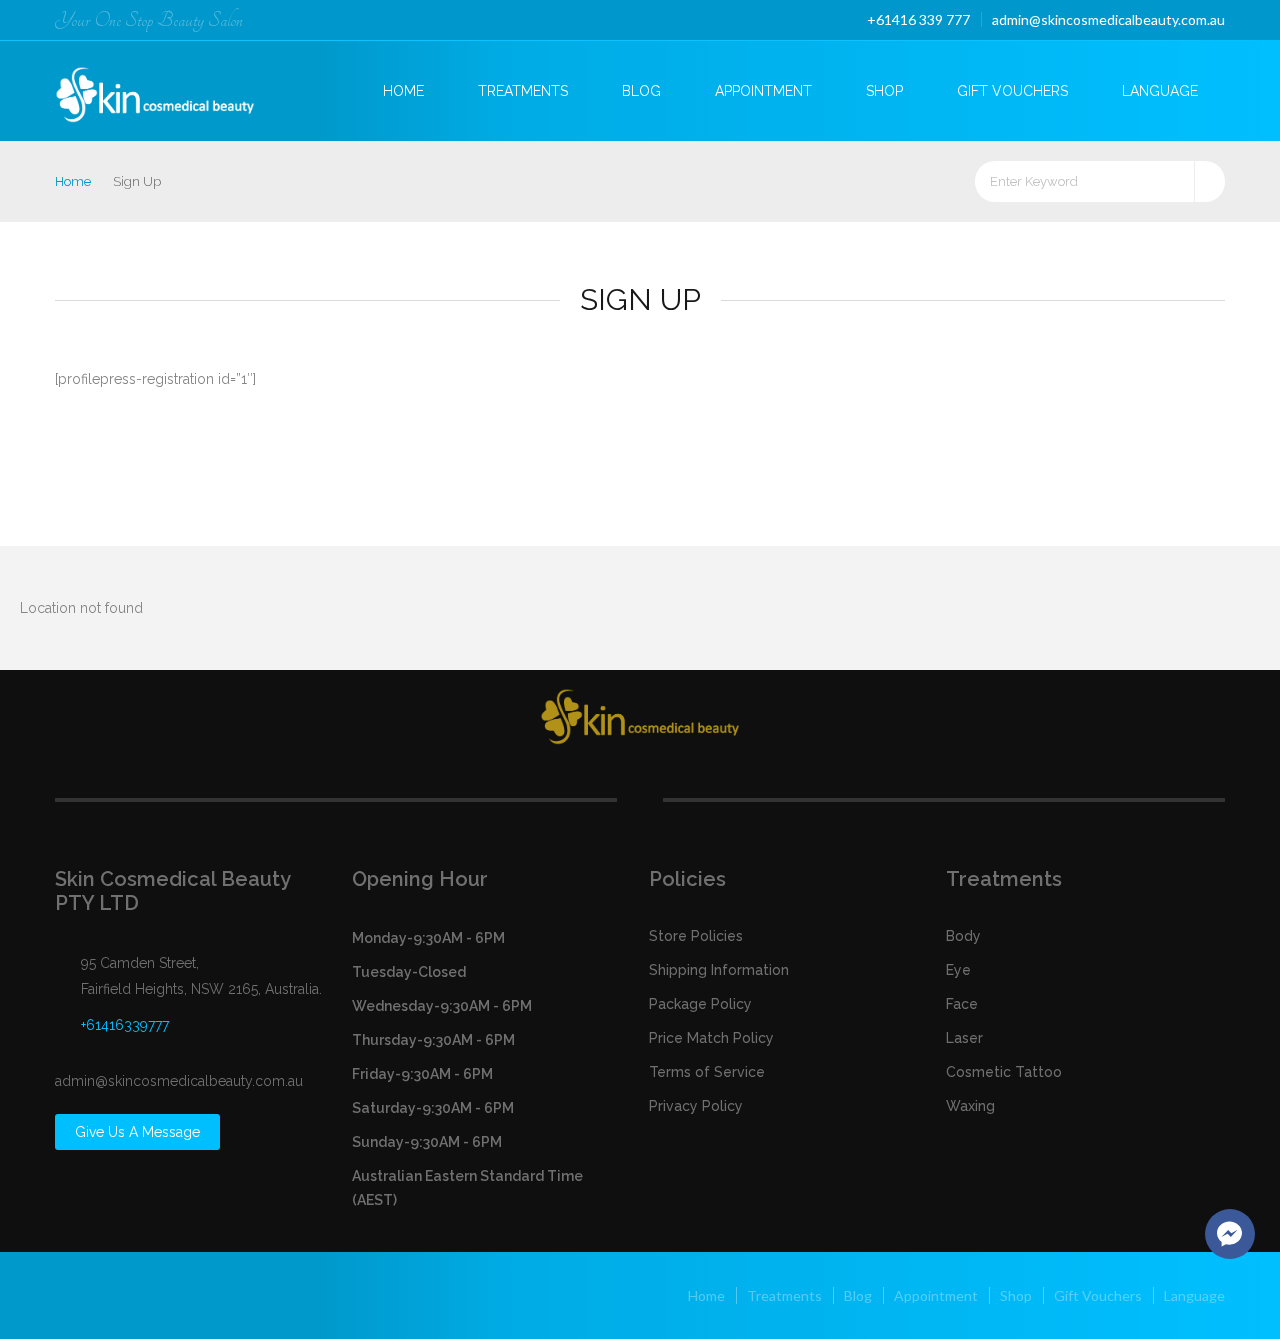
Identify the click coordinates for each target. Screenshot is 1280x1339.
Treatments (523, 91)
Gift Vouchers (1012, 91)
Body (963, 936)
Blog (641, 91)
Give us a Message (137, 1132)
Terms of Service (707, 1072)
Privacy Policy (696, 1106)
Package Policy (700, 1004)
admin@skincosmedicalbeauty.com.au (1108, 19)
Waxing (970, 1106)
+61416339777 (125, 1025)
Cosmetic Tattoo (1004, 1072)
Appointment (763, 91)
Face (962, 1004)
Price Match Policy (711, 1038)
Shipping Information (719, 970)
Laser (964, 1038)
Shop (884, 91)
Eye (958, 970)
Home (403, 91)
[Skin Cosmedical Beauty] (172, 88)
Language (1160, 91)
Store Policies (696, 936)
